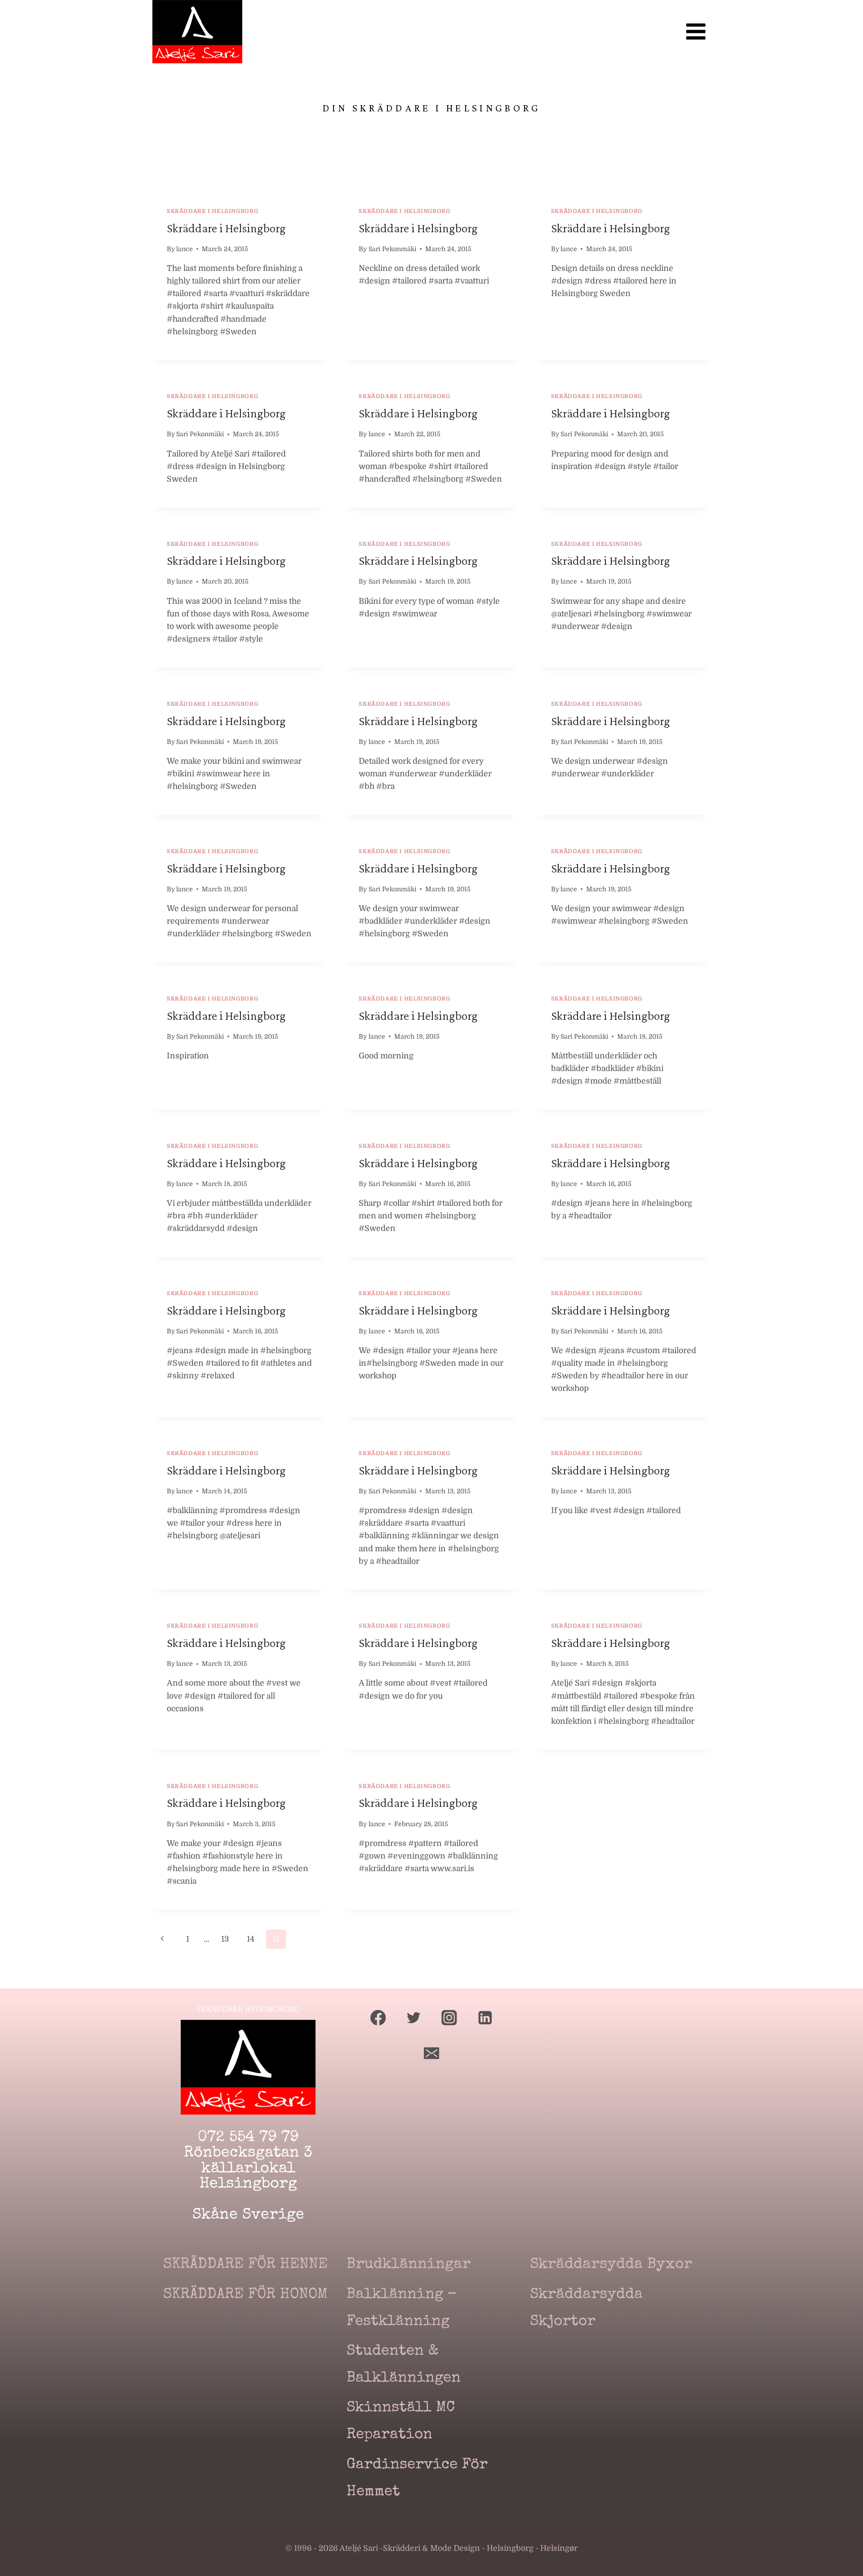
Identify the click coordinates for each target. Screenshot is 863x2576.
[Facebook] (378, 2017)
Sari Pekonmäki (392, 249)
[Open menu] (696, 32)
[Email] (432, 2053)
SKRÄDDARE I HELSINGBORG (212, 211)
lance (185, 249)
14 (251, 1939)
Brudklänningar (409, 2265)
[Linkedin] (485, 2017)
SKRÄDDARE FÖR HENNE (245, 2265)
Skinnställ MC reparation (401, 2422)
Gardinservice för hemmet (417, 2479)
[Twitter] (414, 2017)
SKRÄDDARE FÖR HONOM (245, 2295)
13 (225, 1939)
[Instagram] (449, 2017)
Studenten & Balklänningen (404, 2365)
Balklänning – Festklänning (402, 2308)
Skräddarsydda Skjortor (586, 2308)
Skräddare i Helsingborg (226, 228)
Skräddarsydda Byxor (611, 2265)
